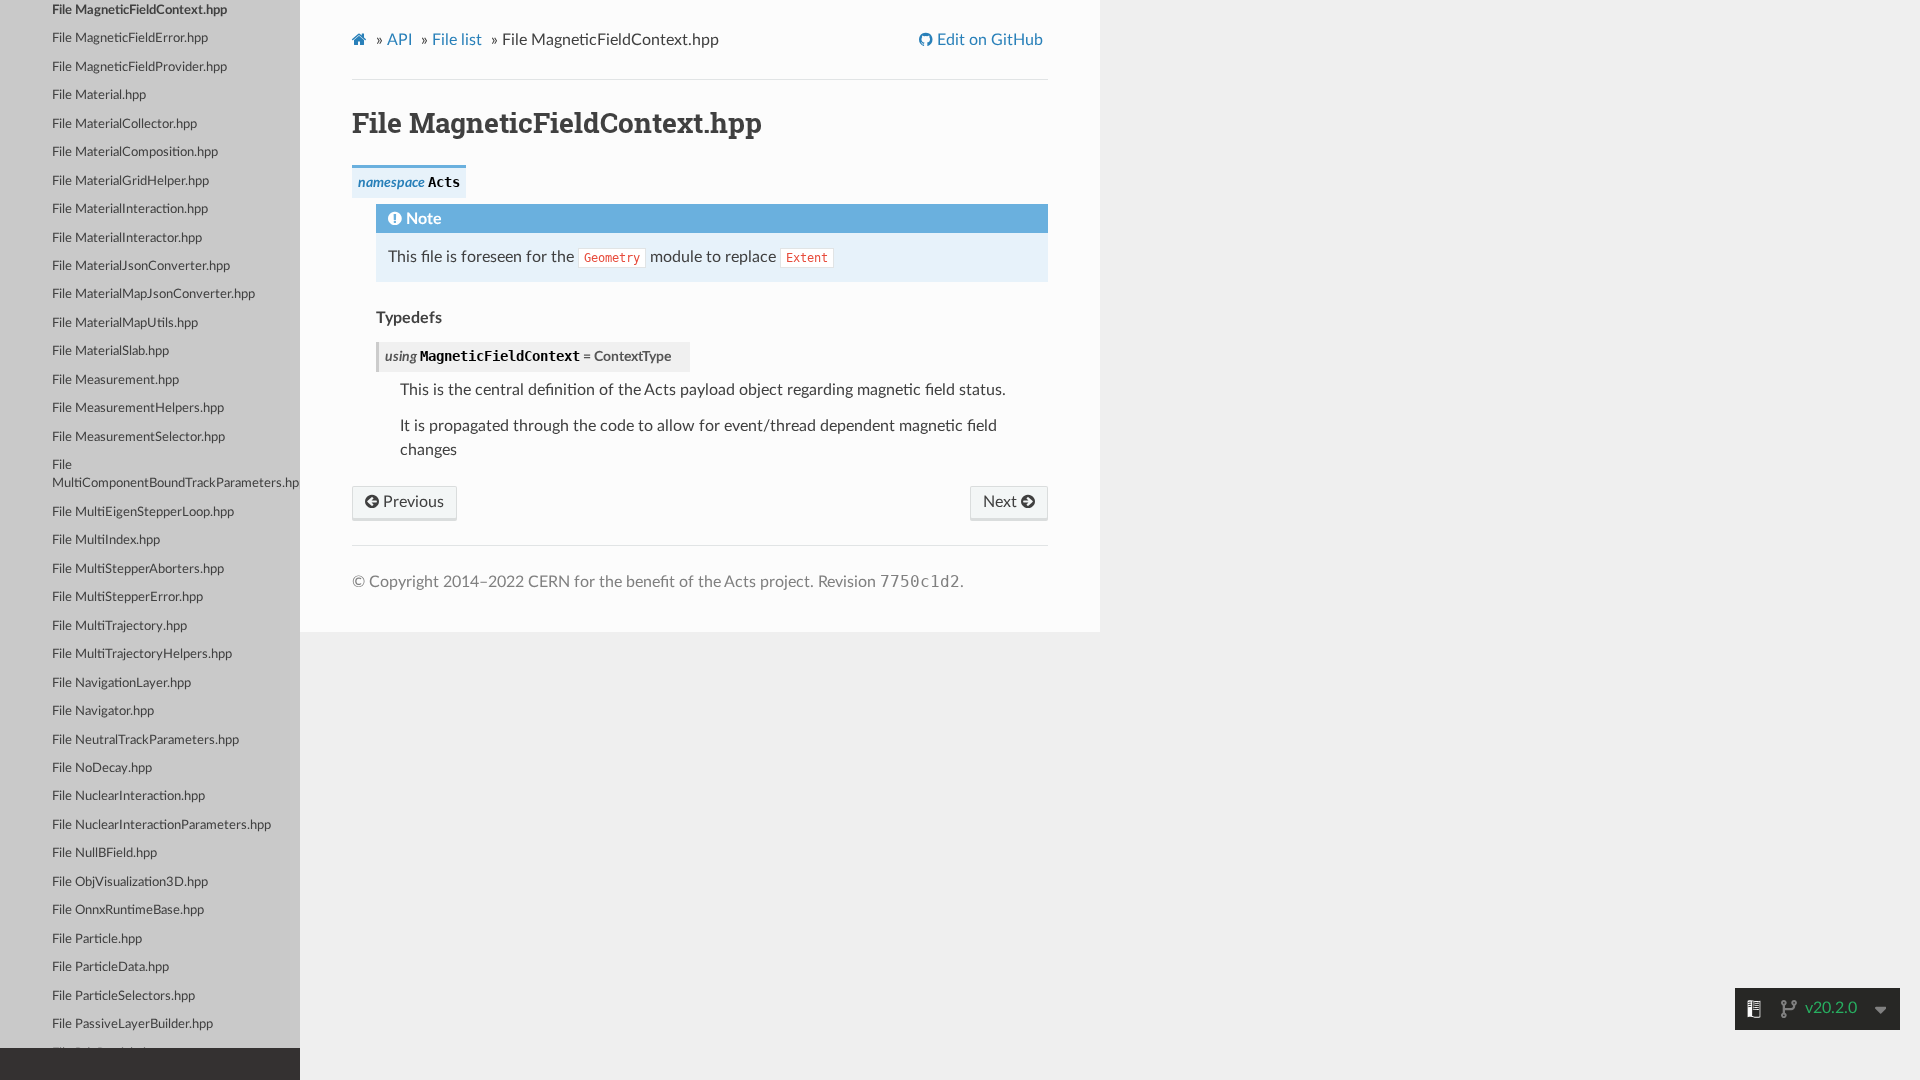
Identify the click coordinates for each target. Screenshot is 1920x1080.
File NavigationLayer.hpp (121, 683)
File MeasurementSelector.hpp (138, 437)
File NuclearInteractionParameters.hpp (161, 825)
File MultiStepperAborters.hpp (138, 569)
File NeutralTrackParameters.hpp (145, 740)
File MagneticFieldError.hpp (130, 38)
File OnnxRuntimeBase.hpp (128, 910)
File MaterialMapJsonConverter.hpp (153, 294)
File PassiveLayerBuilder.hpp (132, 1024)
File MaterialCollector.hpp (124, 124)
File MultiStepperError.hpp (127, 597)
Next (1002, 502)
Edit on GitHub (988, 40)
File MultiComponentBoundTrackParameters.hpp (176, 474)
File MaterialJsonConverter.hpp (141, 266)
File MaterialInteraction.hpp (130, 209)
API (399, 40)
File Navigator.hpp (103, 711)
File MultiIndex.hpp (106, 540)
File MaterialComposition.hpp (135, 152)
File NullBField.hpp (104, 853)
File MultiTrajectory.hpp (119, 626)
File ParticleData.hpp (110, 967)
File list (457, 40)
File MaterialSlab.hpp (110, 351)
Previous (411, 502)
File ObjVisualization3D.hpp (130, 882)
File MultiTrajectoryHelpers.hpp (142, 654)
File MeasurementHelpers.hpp (138, 408)
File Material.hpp (99, 95)
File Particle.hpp (97, 939)
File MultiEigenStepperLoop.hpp (143, 512)
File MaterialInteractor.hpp (127, 238)
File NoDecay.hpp (102, 768)
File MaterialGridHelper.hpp (130, 181)
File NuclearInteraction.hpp (128, 796)
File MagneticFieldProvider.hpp (139, 67)
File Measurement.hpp (115, 380)
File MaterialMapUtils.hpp (125, 323)
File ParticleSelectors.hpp (123, 996)
